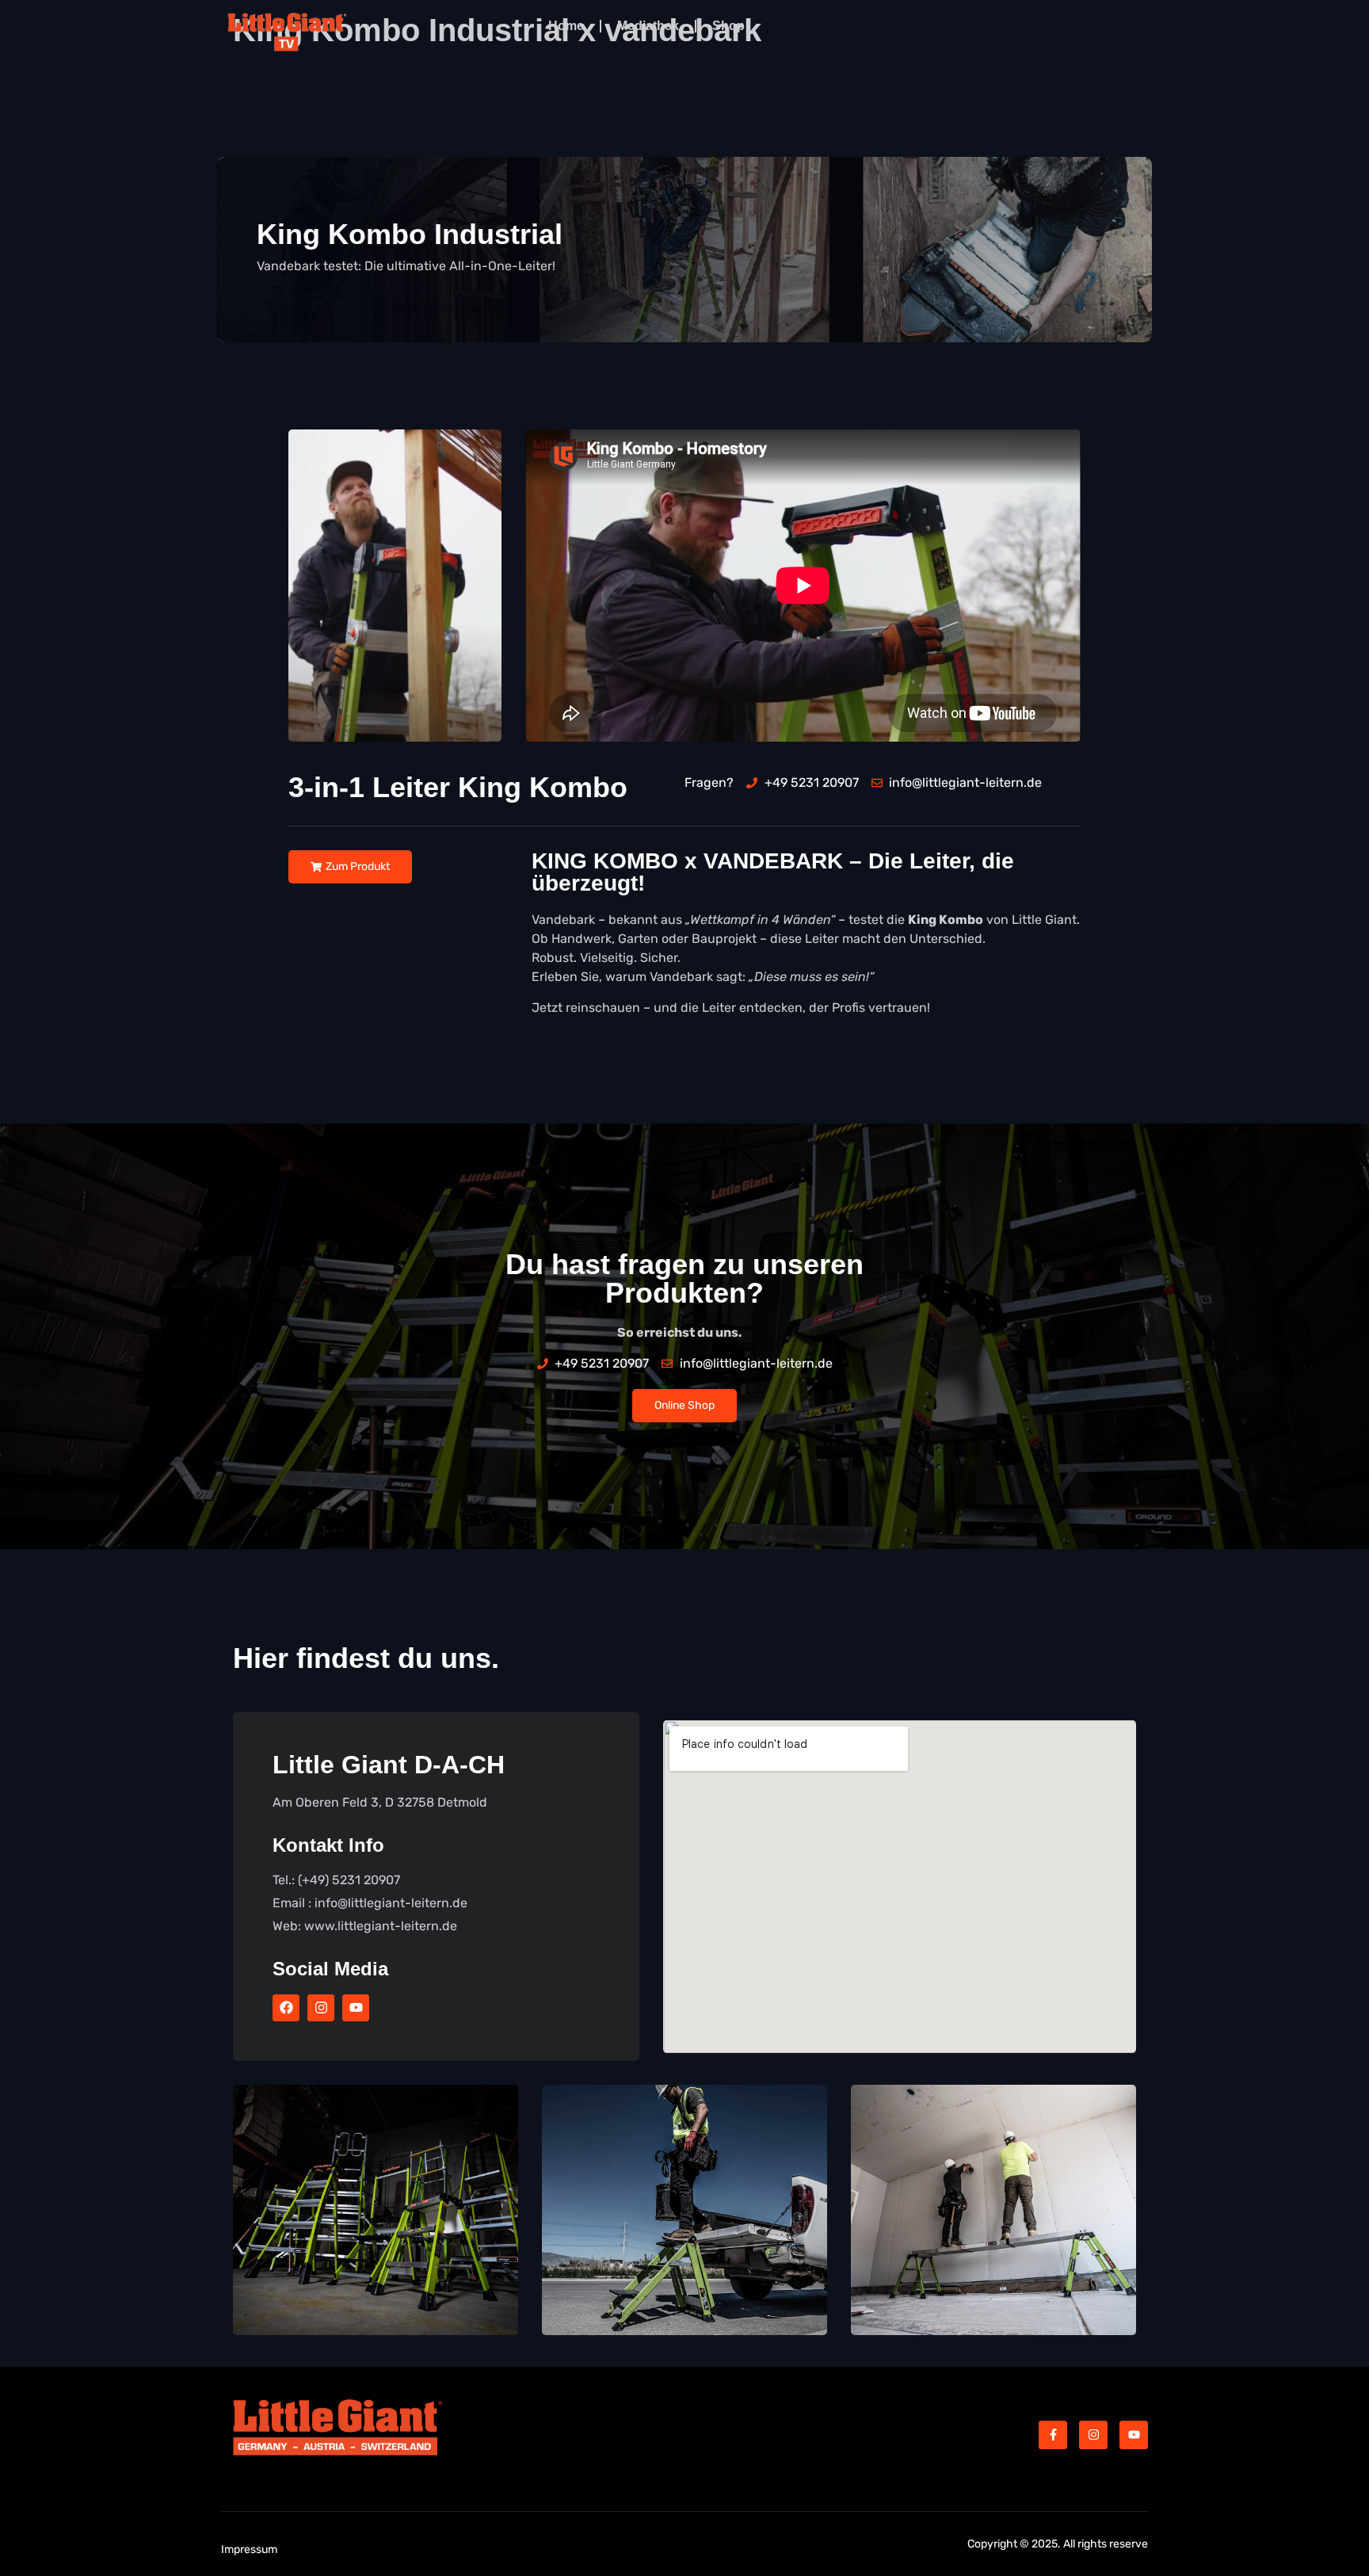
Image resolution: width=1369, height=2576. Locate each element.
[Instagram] (321, 2008)
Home (566, 26)
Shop (728, 26)
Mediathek (648, 26)
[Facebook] (286, 2008)
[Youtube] (356, 2008)
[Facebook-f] (1053, 2435)
